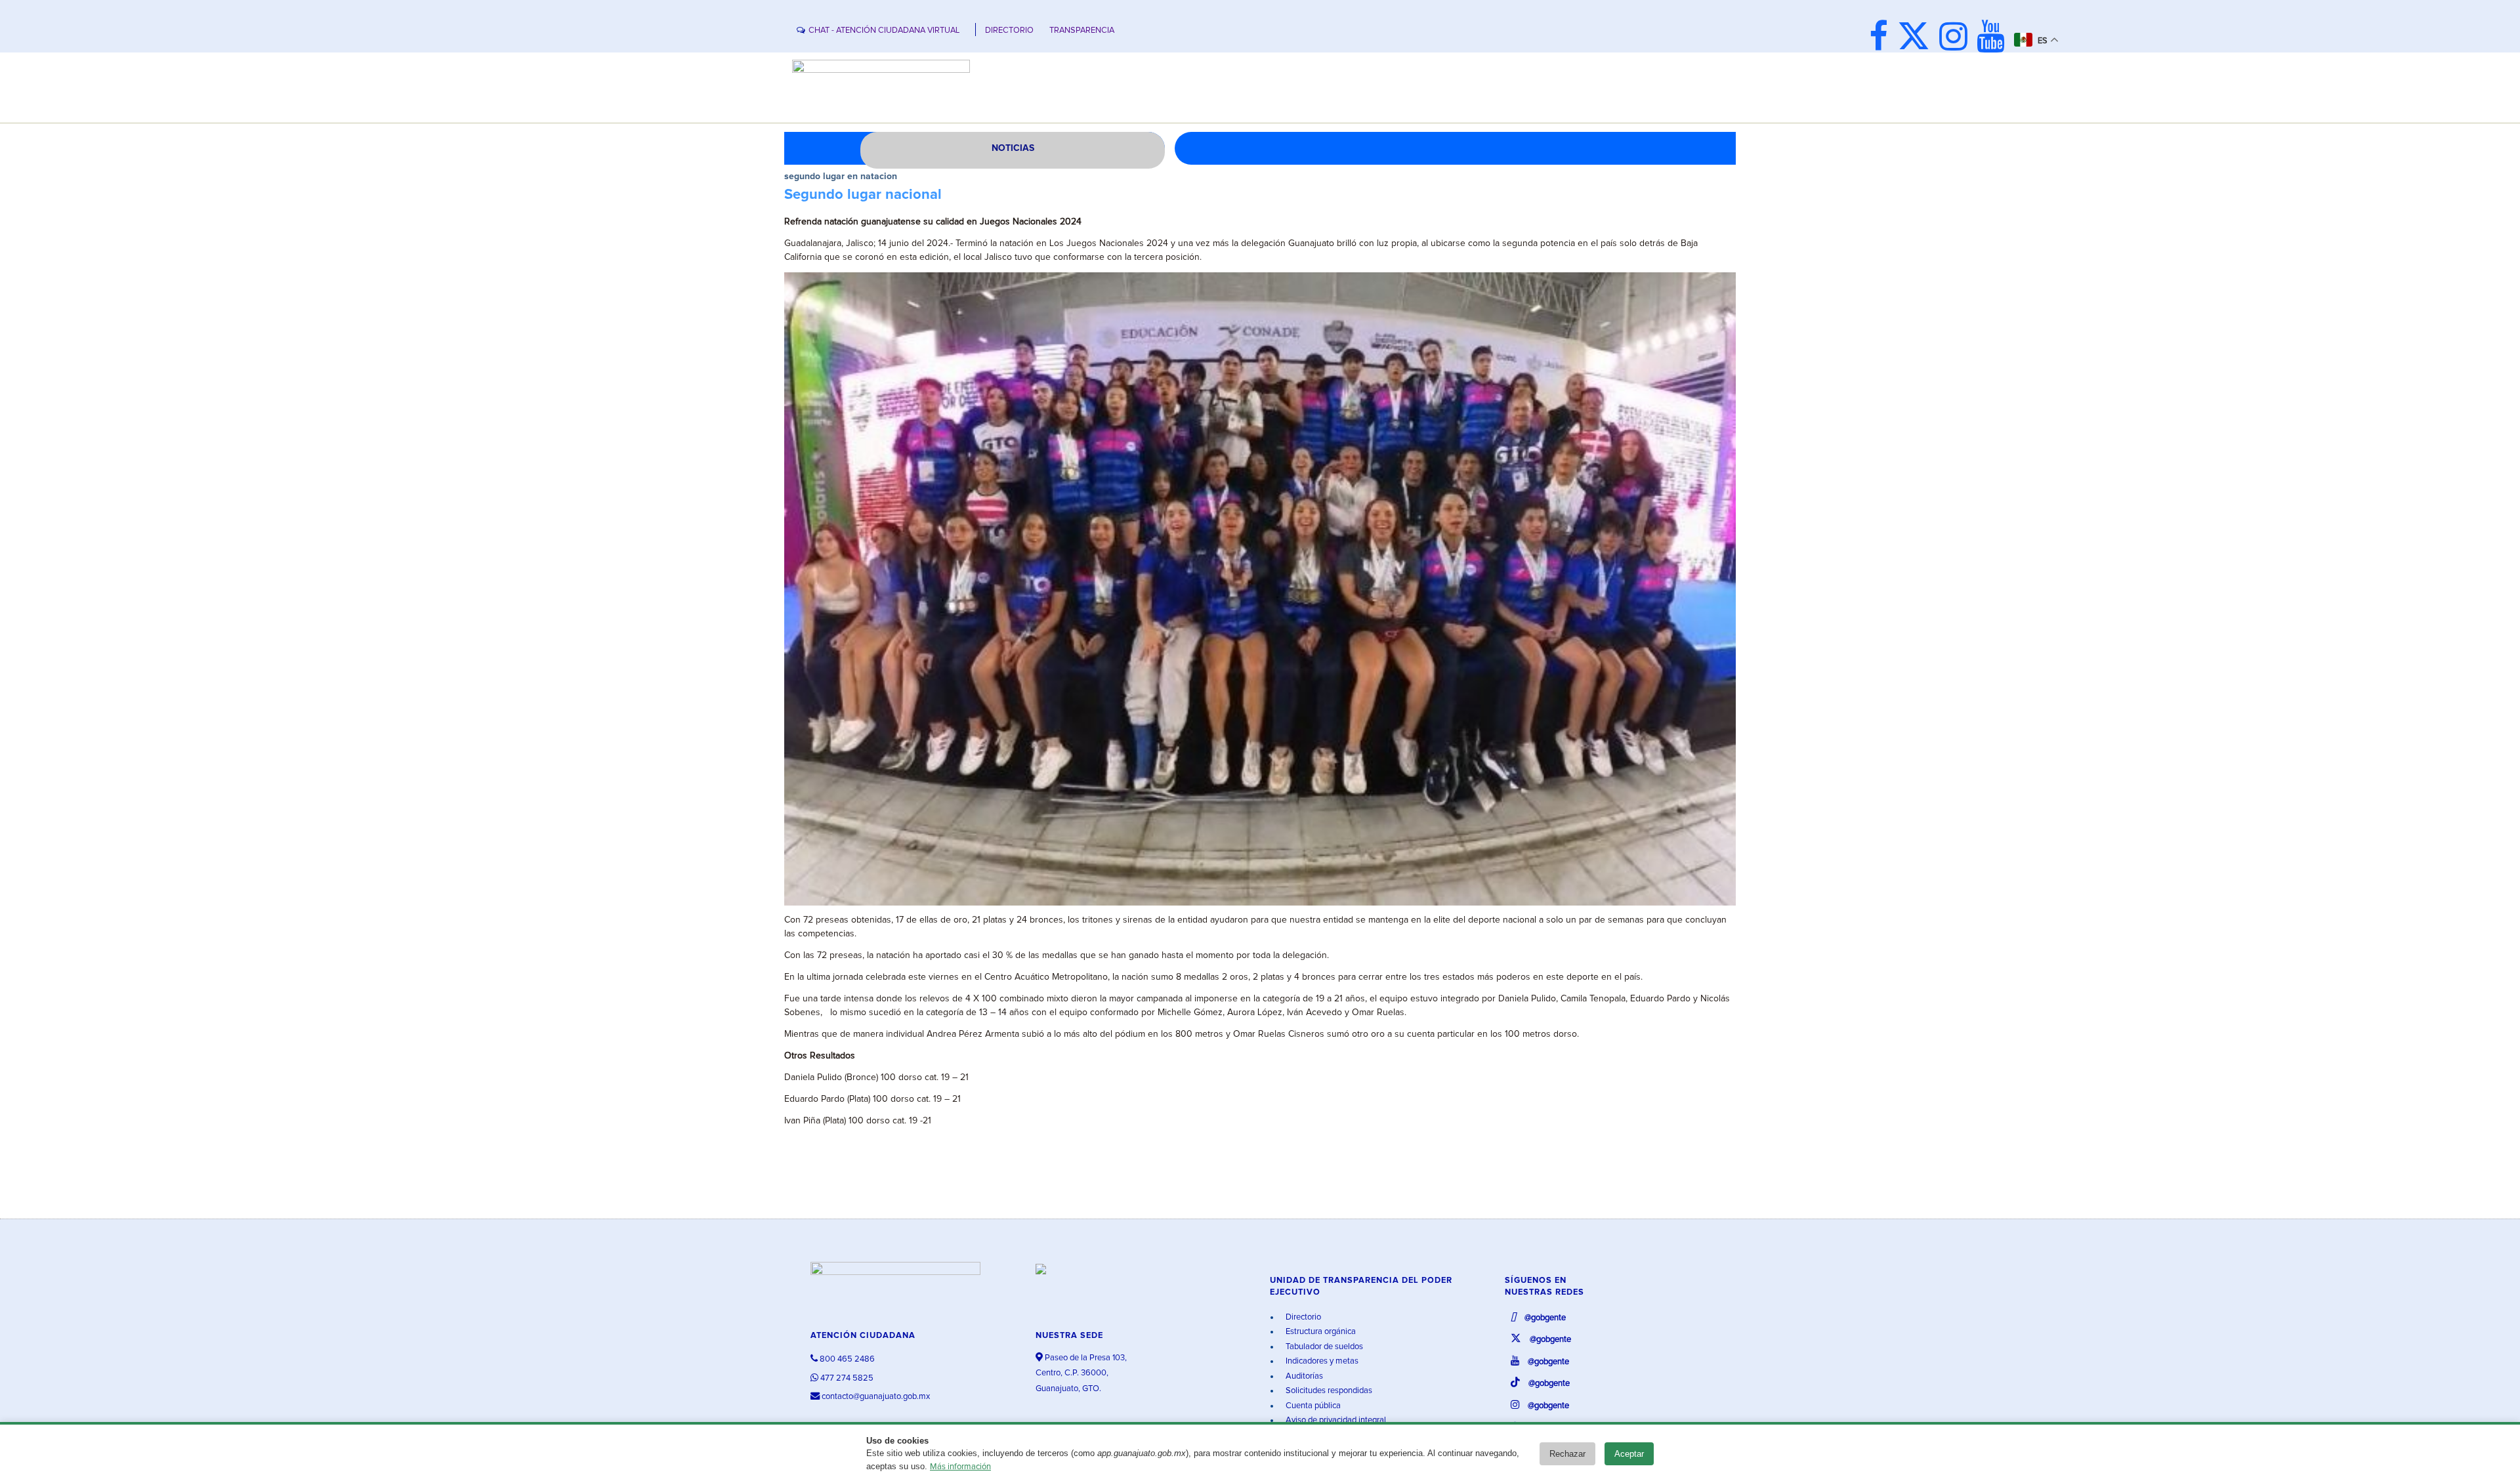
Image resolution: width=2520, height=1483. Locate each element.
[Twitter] (1917, 38)
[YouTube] (1994, 38)
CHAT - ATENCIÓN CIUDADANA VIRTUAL (884, 31)
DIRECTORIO (1009, 31)
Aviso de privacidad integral (1335, 1420)
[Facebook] (1882, 38)
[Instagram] (1957, 38)
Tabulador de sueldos (1323, 1347)
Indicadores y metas (1321, 1361)
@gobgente (1544, 1318)
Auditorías (1303, 1376)
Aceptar (1629, 1454)
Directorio (1302, 1317)
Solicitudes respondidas (1328, 1391)
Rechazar (1567, 1454)
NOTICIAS (1013, 148)
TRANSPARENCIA (1082, 31)
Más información (960, 1467)
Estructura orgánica (1320, 1332)
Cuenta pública (1312, 1406)
